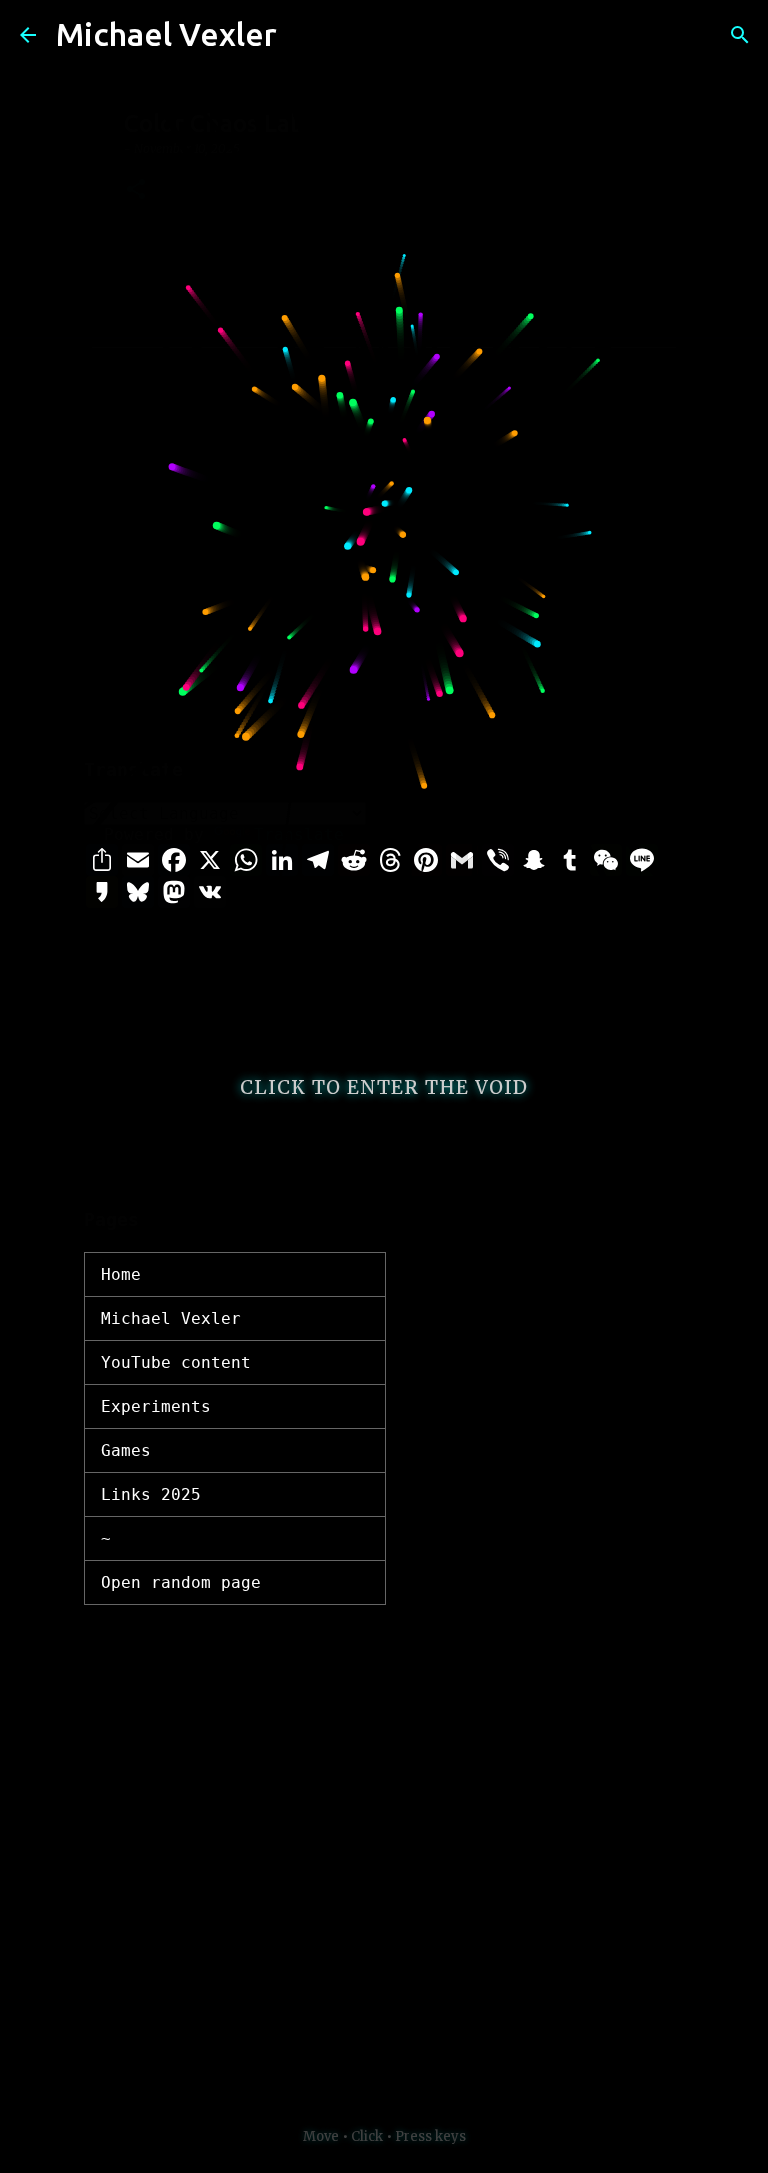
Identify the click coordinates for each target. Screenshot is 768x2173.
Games (126, 1450)
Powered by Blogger (396, 2044)
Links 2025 (151, 1494)
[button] (136, 190)
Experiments (156, 1406)
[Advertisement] (384, 582)
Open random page (181, 1582)
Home (121, 1274)
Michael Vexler (166, 34)
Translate (299, 834)
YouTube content (176, 1362)
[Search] (305, 35)
